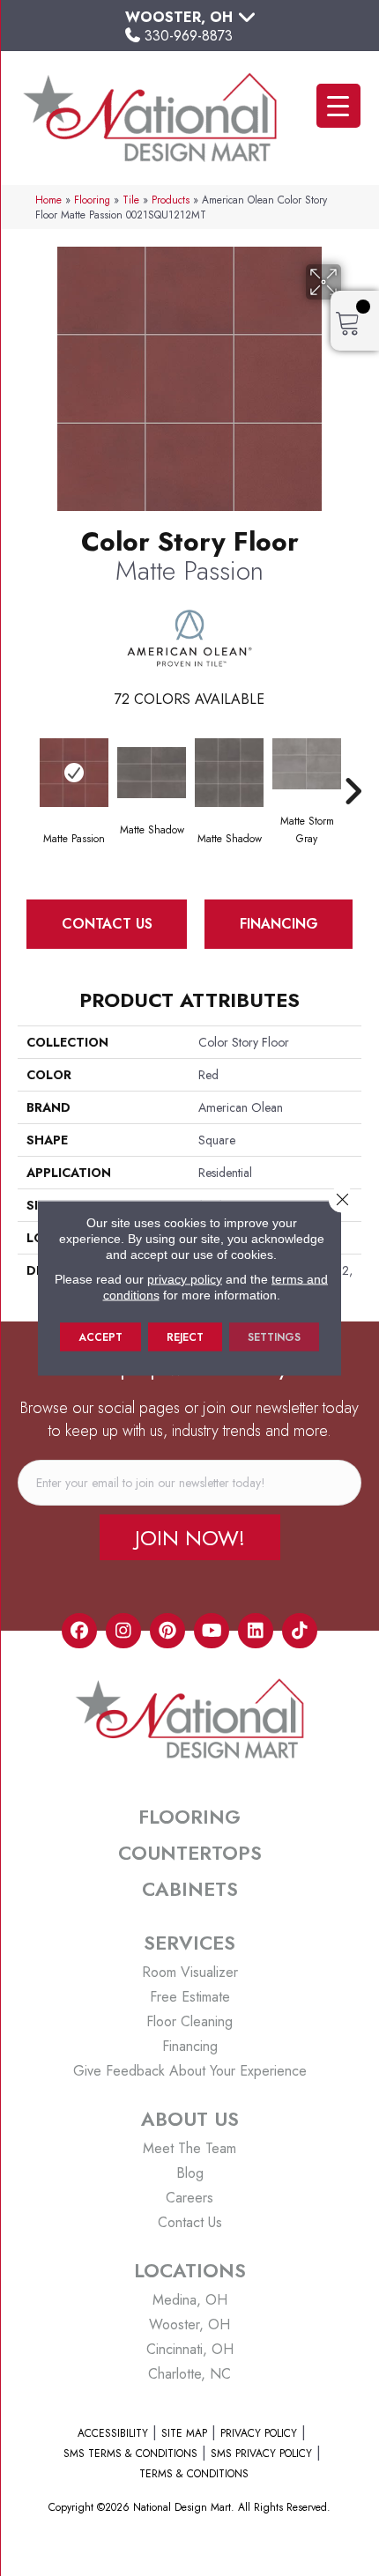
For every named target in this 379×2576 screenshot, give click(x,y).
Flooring (92, 200)
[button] (190, 1537)
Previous (26, 765)
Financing (279, 924)
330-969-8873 (189, 36)
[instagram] (123, 1631)
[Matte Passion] (74, 773)
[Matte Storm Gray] (307, 764)
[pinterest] (167, 1631)
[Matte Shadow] (152, 773)
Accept (100, 1337)
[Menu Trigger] (338, 106)
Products (171, 200)
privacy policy (185, 1279)
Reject (185, 1337)
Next (353, 765)
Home (48, 200)
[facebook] (79, 1631)
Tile (131, 200)
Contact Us (107, 924)
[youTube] (212, 1631)
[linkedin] (256, 1631)
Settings (274, 1337)
